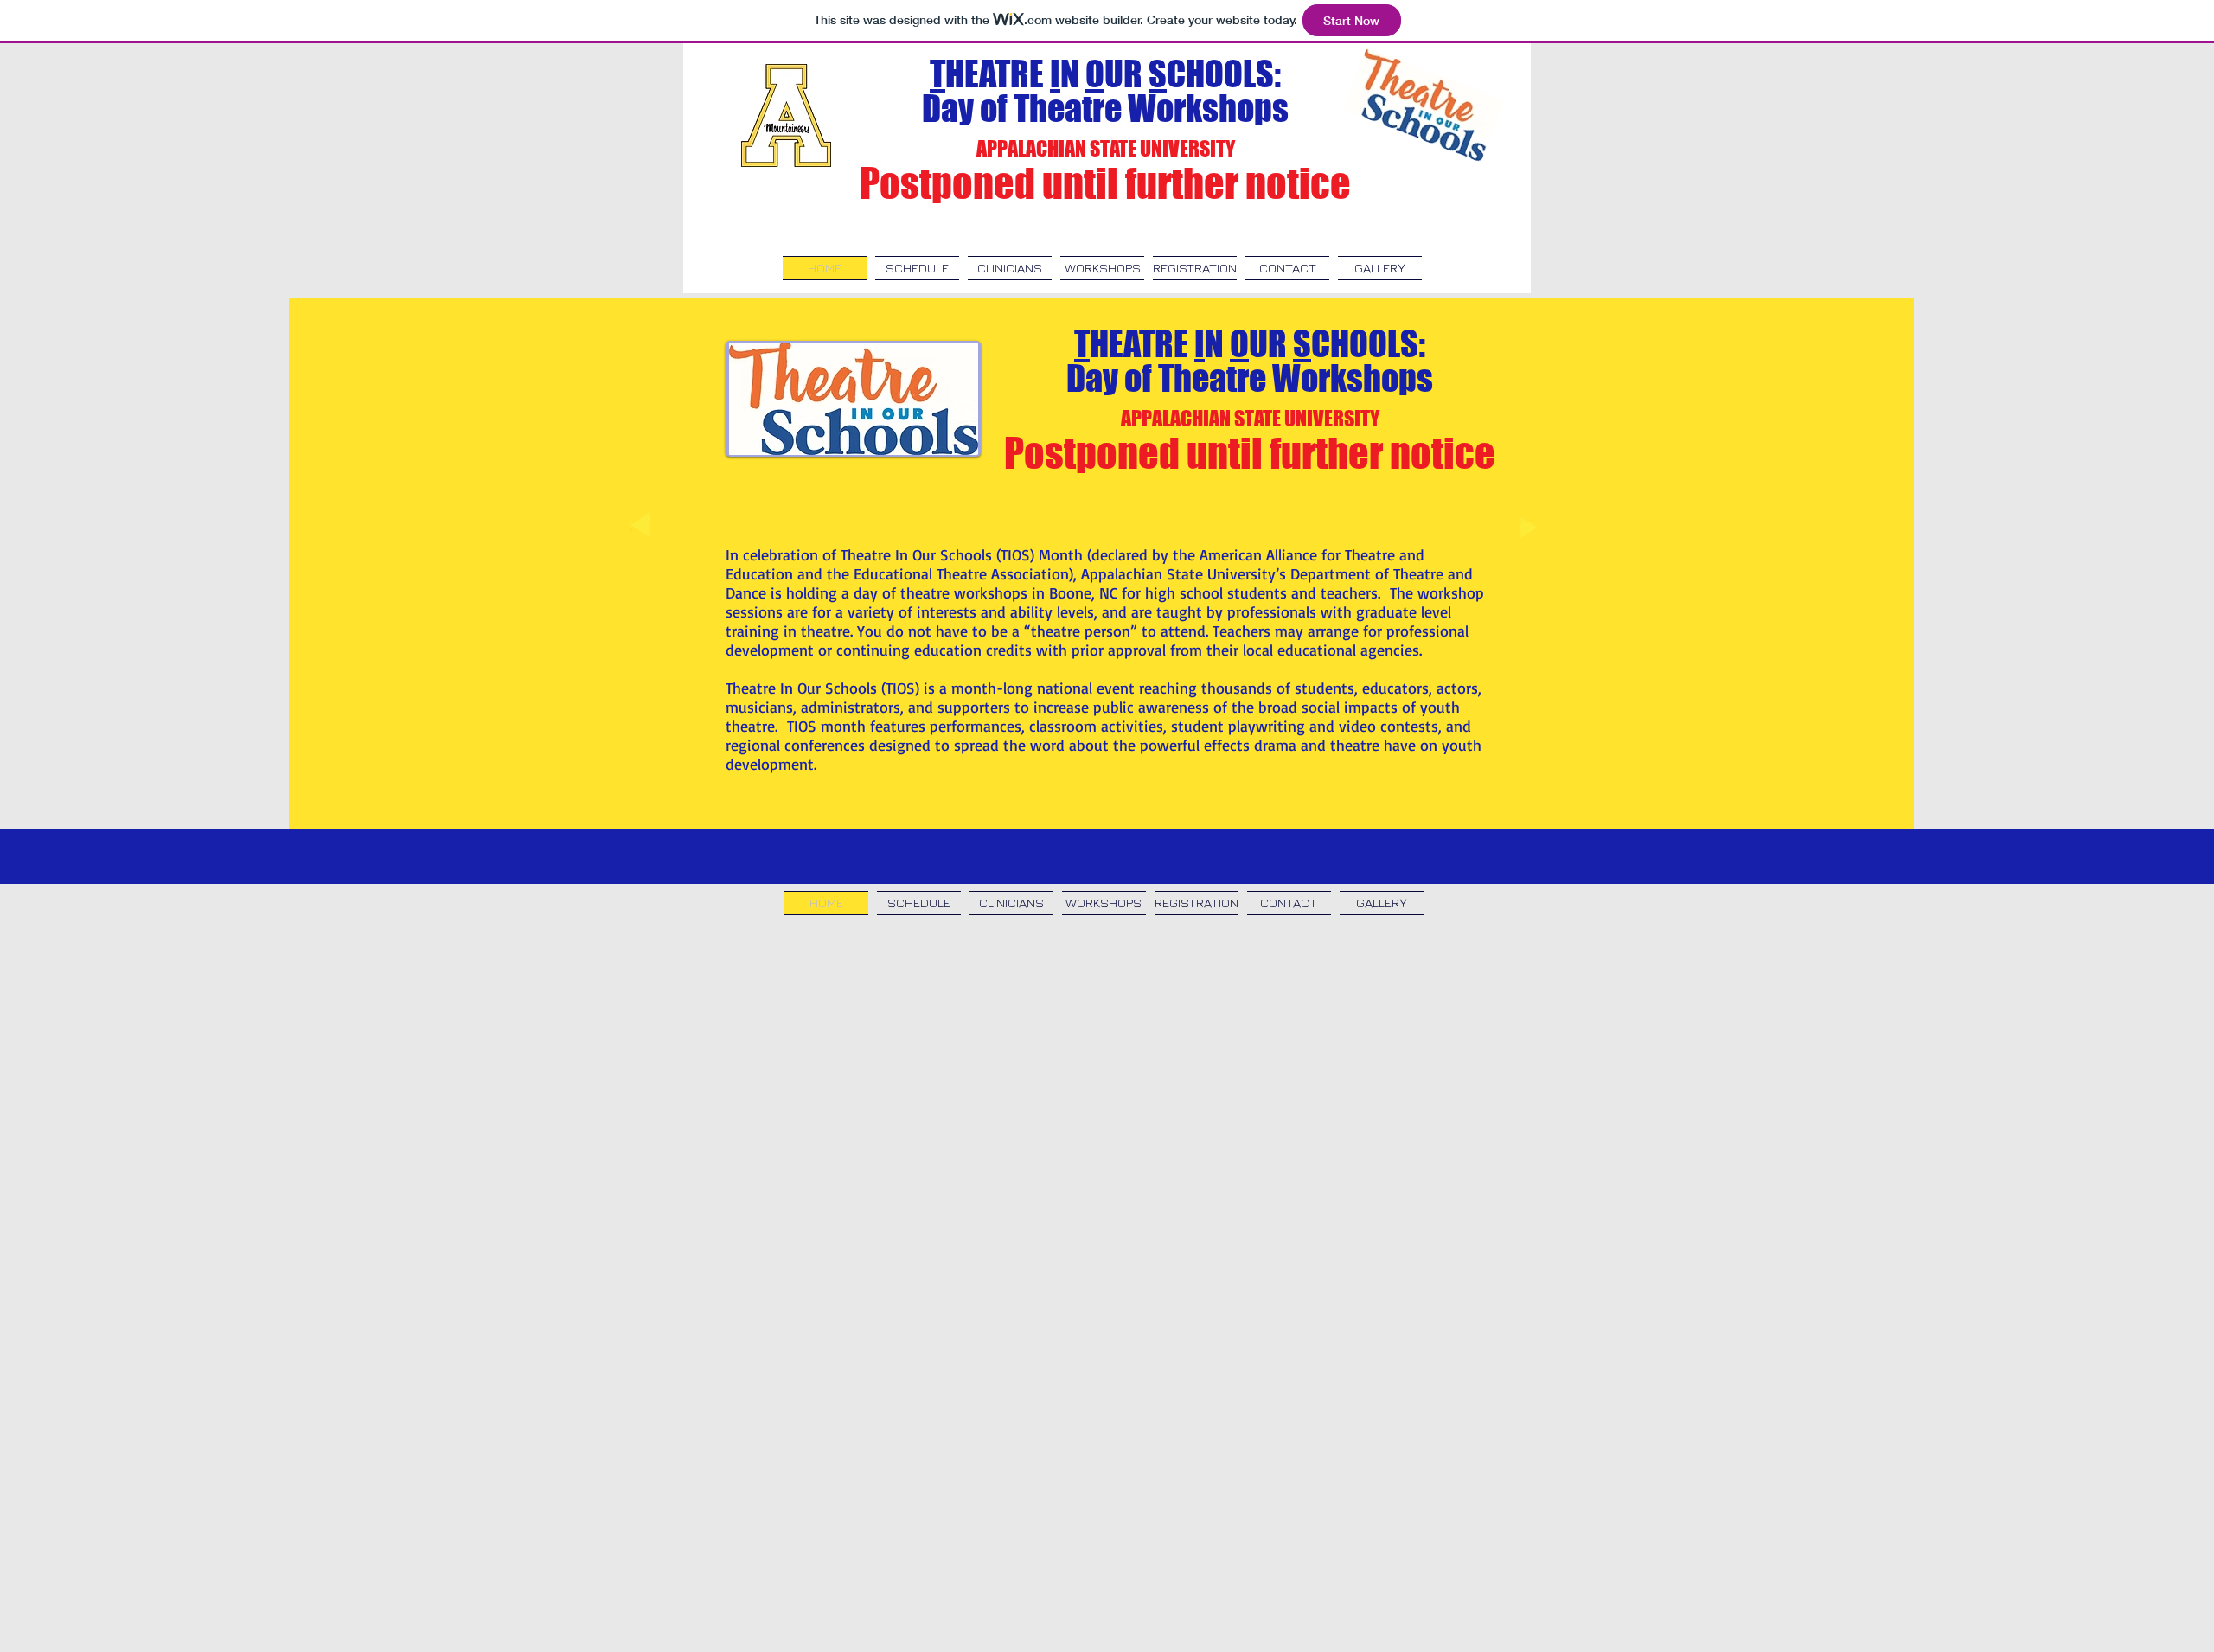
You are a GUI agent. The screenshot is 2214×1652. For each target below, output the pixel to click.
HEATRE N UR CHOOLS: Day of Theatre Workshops (1105, 91)
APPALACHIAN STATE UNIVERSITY (1106, 148)
